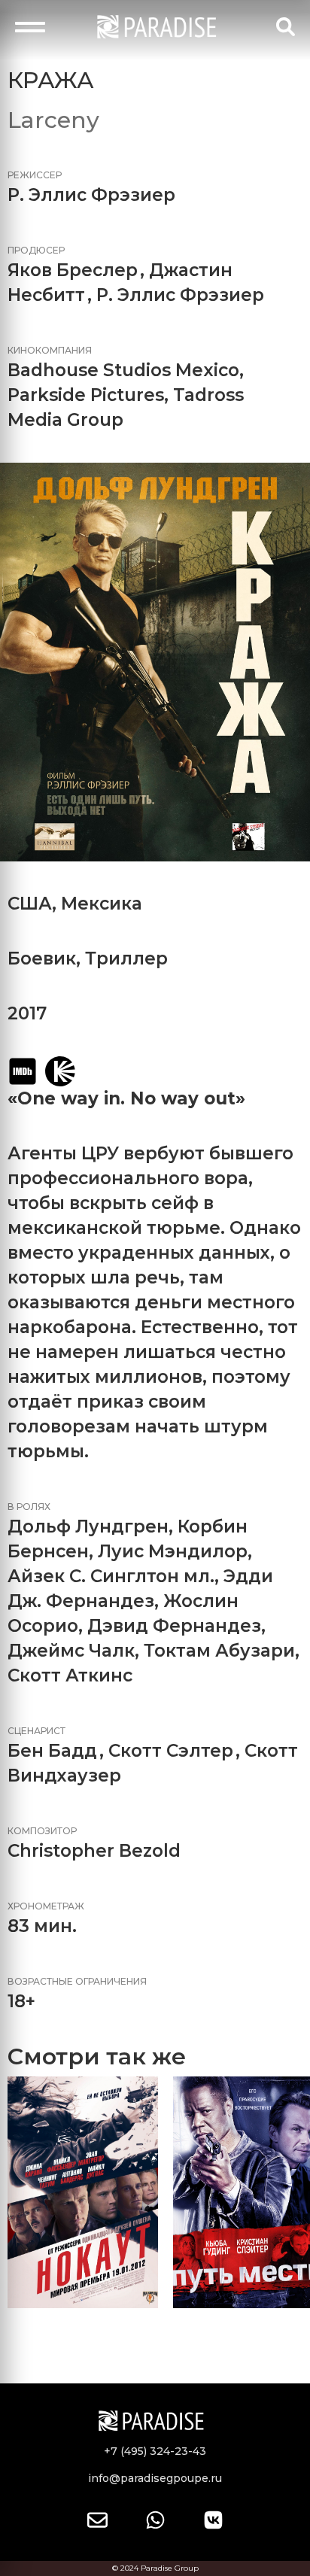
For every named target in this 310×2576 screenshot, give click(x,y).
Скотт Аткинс (70, 1675)
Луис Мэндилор (173, 1551)
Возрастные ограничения (77, 1981)
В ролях (29, 1507)
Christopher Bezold (94, 1851)
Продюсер (36, 250)
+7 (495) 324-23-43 (155, 2451)
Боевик (42, 958)
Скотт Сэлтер (171, 1751)
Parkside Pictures (86, 395)
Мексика (102, 904)
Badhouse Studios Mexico (123, 370)
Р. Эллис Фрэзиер (91, 195)
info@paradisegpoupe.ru (155, 2478)
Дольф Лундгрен (88, 1526)
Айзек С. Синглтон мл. (111, 1576)
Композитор (42, 1831)
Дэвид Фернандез (174, 1626)
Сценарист (36, 1731)
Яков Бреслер (73, 270)
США (30, 904)
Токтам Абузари (219, 1651)
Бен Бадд (52, 1751)
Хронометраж (46, 1906)
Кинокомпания (50, 350)
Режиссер (35, 175)
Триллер (126, 958)
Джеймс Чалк (71, 1651)
